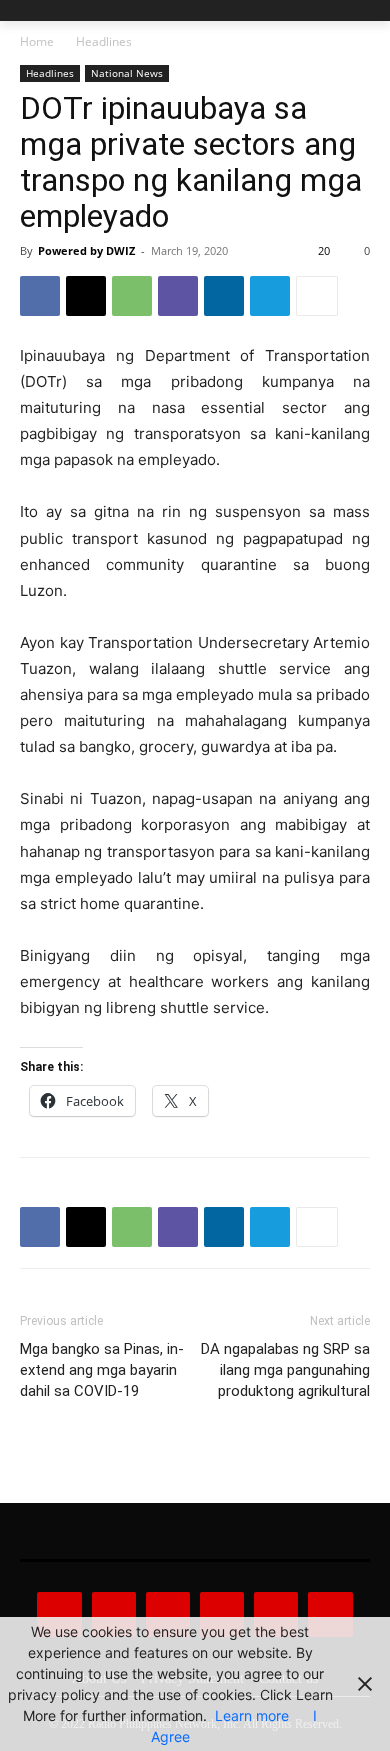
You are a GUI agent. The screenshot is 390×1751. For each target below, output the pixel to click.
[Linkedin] (224, 296)
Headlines (104, 41)
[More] (317, 296)
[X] (86, 296)
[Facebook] (40, 296)
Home (37, 41)
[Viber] (178, 296)
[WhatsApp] (132, 296)
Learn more (252, 1715)
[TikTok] (222, 1614)
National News (127, 73)
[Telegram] (270, 296)
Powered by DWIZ (86, 250)
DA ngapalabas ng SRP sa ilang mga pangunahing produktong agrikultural (285, 1370)
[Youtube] (330, 1614)
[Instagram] (114, 1614)
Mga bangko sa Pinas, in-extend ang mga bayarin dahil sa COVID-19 (102, 1370)
